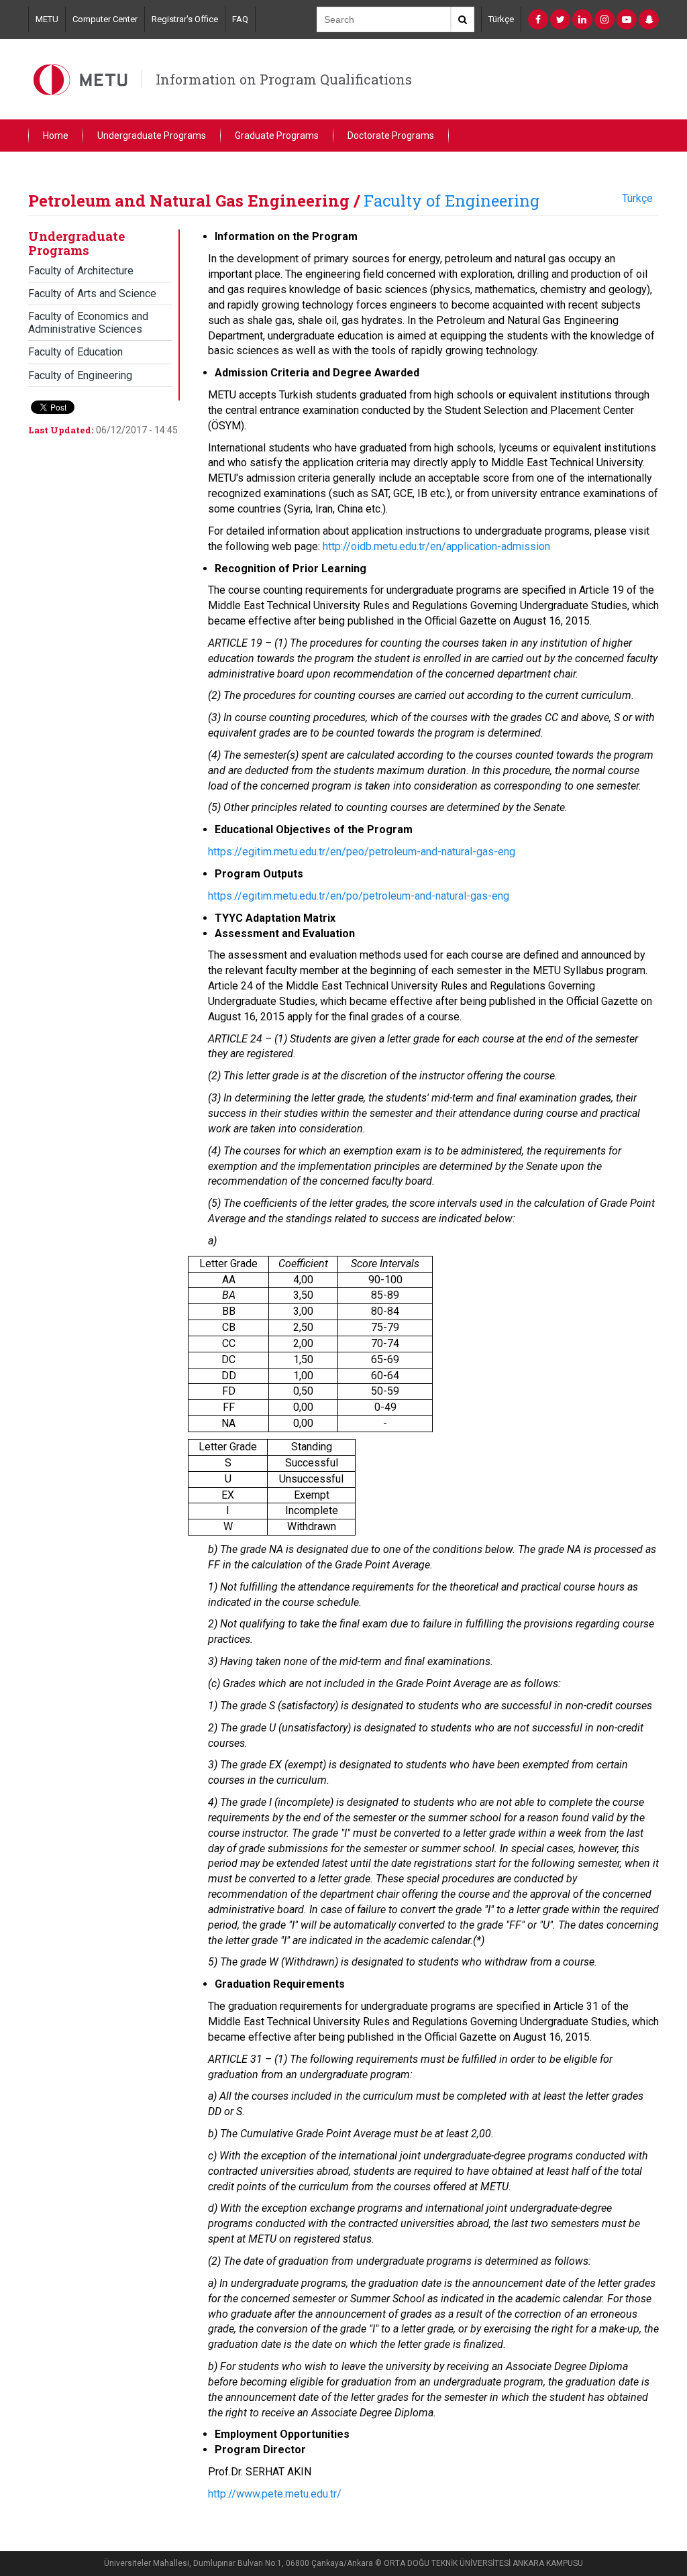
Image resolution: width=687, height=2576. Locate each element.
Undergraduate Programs (152, 136)
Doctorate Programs (391, 136)
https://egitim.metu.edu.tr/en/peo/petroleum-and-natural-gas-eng (362, 852)
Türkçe (501, 19)
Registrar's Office (185, 19)
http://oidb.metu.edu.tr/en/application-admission (436, 546)
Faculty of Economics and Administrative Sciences (88, 323)
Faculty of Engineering (452, 201)
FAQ (240, 19)
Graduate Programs (277, 136)
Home (56, 136)
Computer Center (105, 19)
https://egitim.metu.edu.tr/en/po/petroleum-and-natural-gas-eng (359, 896)
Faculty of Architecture (81, 271)
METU (47, 19)
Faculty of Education (75, 352)
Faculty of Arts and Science (92, 293)
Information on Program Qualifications (284, 79)
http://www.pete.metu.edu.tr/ (275, 2494)
